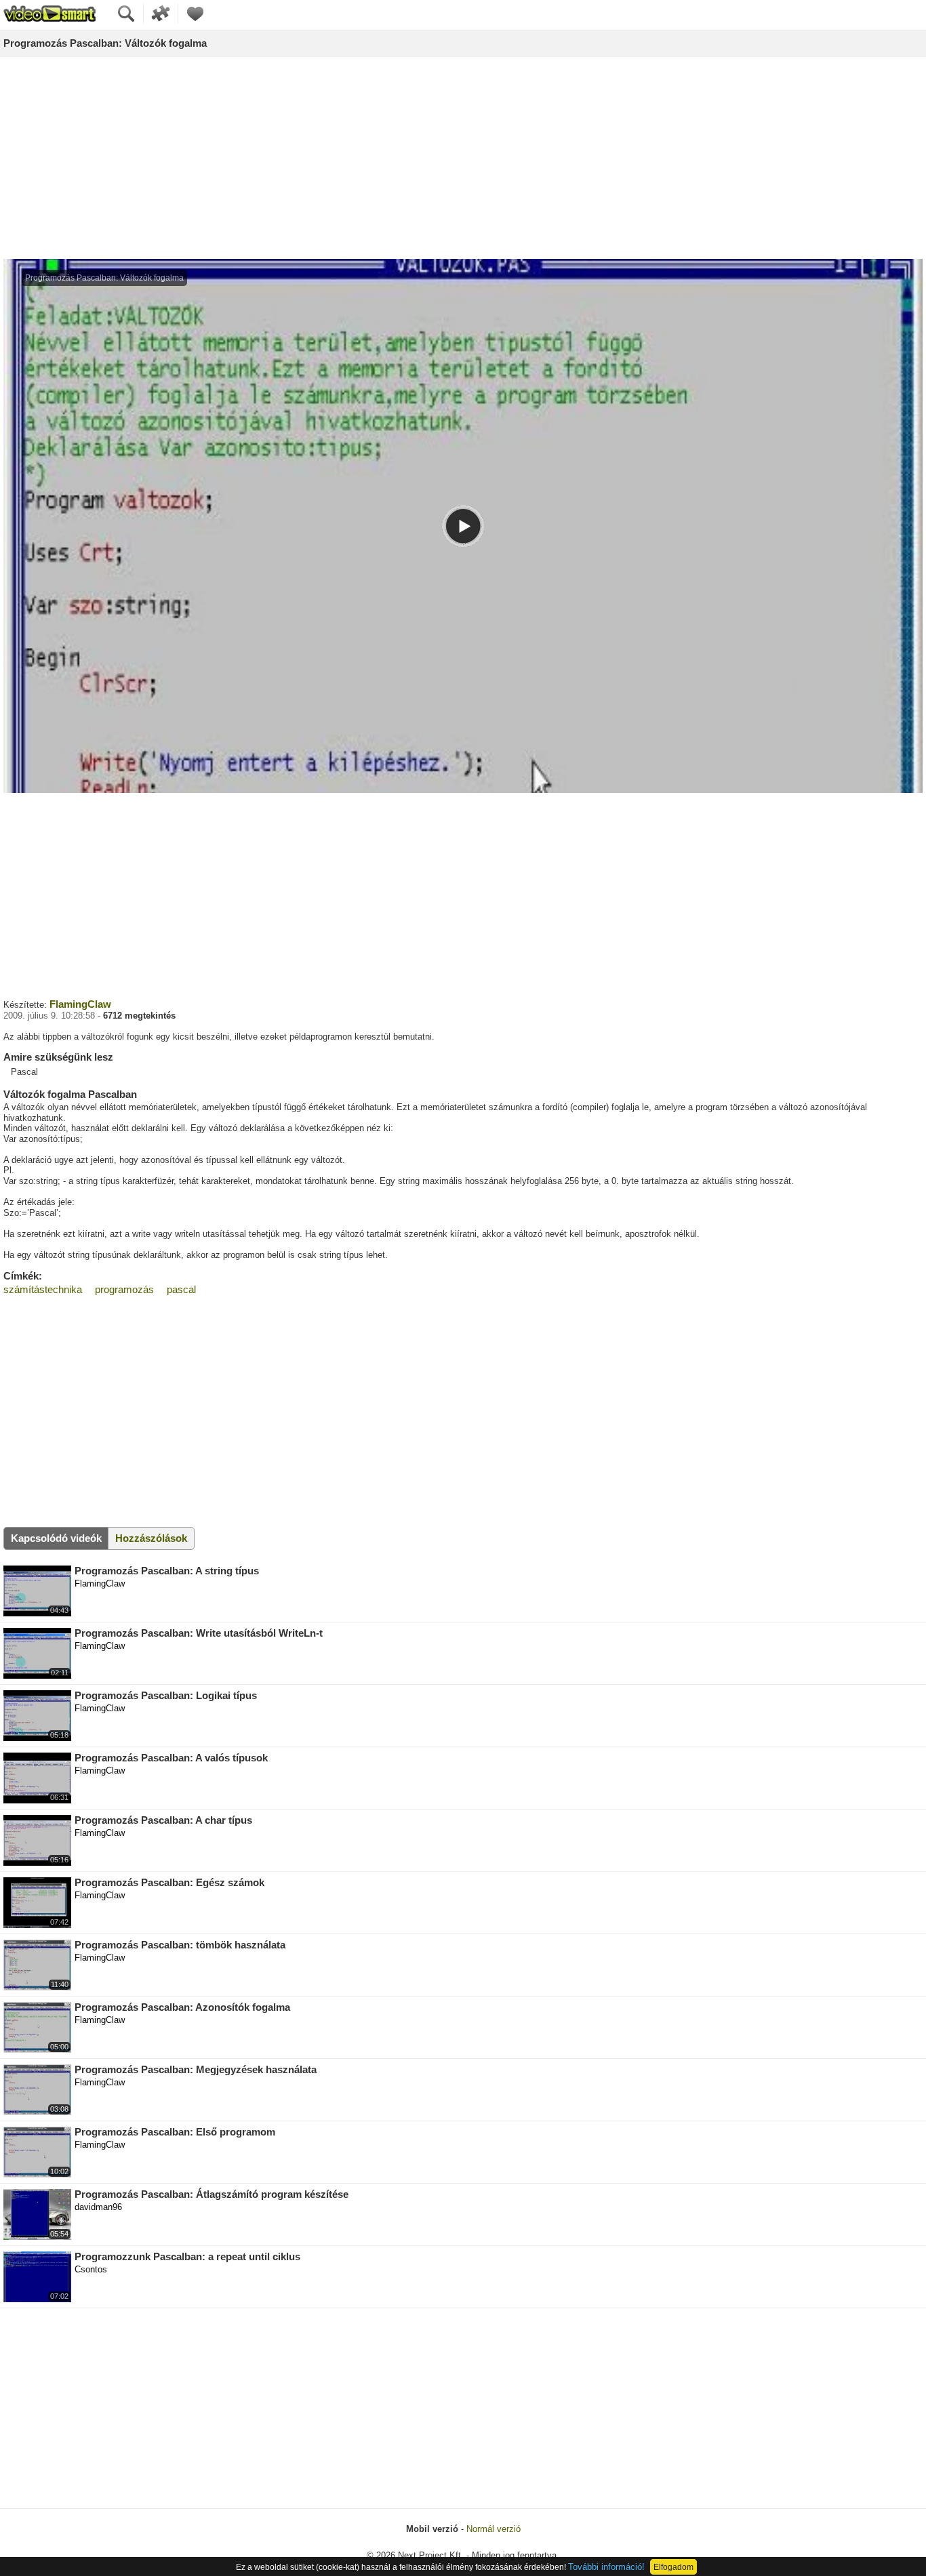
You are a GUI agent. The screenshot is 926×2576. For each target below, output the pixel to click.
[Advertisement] (463, 159)
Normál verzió (494, 2529)
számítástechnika (43, 1289)
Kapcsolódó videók (56, 1538)
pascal (181, 1289)
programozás (124, 1289)
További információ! (606, 2567)
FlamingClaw (80, 1004)
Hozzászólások (151, 1538)
